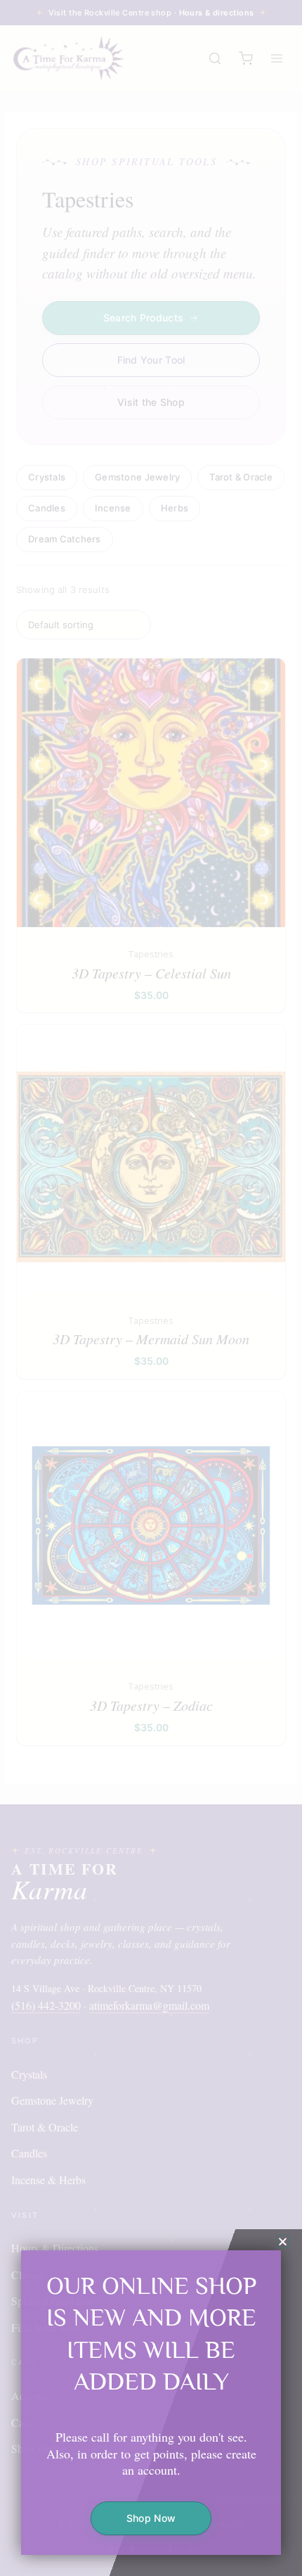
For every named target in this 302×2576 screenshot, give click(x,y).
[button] (283, 2242)
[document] (151, 1288)
